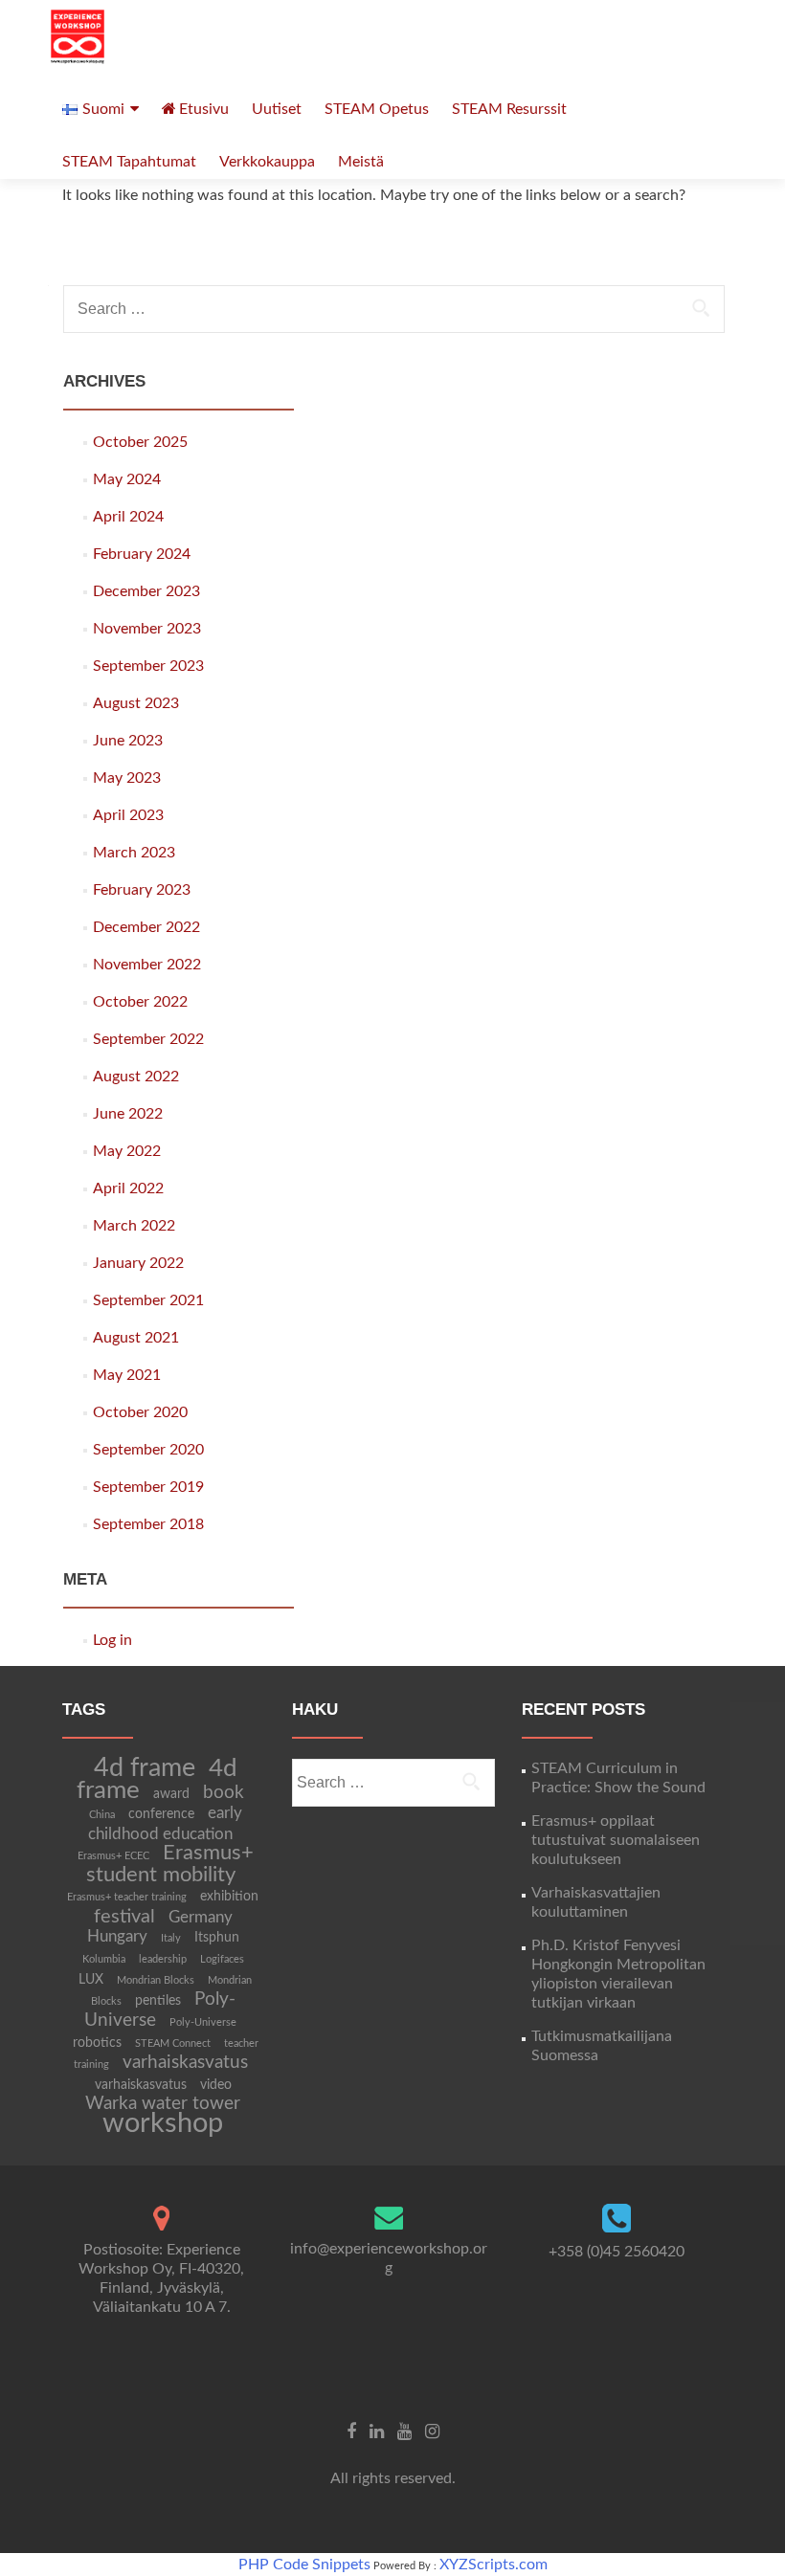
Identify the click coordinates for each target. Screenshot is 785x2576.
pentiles (158, 2001)
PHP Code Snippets (304, 2565)
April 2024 (128, 517)
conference (161, 1814)
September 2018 (148, 1524)
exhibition (229, 1897)
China (102, 1815)
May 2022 (127, 1151)
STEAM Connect (173, 2043)
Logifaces (222, 1959)
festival (124, 1917)
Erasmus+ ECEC (113, 1856)
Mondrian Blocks (156, 1980)
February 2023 (142, 890)
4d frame (145, 1768)
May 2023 (127, 778)
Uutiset (277, 109)
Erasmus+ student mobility (170, 1864)
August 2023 (136, 703)
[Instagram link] (432, 2432)
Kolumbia (104, 1959)
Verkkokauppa (267, 162)
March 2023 (134, 853)
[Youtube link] (404, 2432)
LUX (91, 1980)
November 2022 (147, 965)
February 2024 (142, 554)
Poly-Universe (160, 2010)
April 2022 (128, 1188)
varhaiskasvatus (185, 2063)
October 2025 (140, 442)
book (224, 1793)
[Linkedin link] (377, 2432)
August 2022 (136, 1077)
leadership (163, 1959)
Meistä (361, 162)
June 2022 (128, 1114)
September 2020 (148, 1450)
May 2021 (127, 1375)
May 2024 (127, 479)
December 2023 (146, 591)
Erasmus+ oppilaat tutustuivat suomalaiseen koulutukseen (616, 1840)
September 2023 (148, 666)
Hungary (117, 1937)
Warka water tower (163, 2104)
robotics (97, 2043)
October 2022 (140, 1002)
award (171, 1794)
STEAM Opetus (377, 109)
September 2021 (148, 1300)
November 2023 (147, 629)
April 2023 (128, 815)
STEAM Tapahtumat (129, 162)
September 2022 (148, 1039)
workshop (163, 2123)
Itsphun (217, 1938)
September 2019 (148, 1487)
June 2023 (128, 741)
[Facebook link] (351, 2432)
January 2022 (138, 1263)
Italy (171, 1938)
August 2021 (136, 1338)
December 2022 (146, 927)
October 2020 (140, 1412)
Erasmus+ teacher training (127, 1897)
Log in (112, 1640)
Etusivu (204, 109)
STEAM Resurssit (509, 109)
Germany (201, 1918)
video (216, 2085)
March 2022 (134, 1226)
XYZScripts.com (493, 2565)
